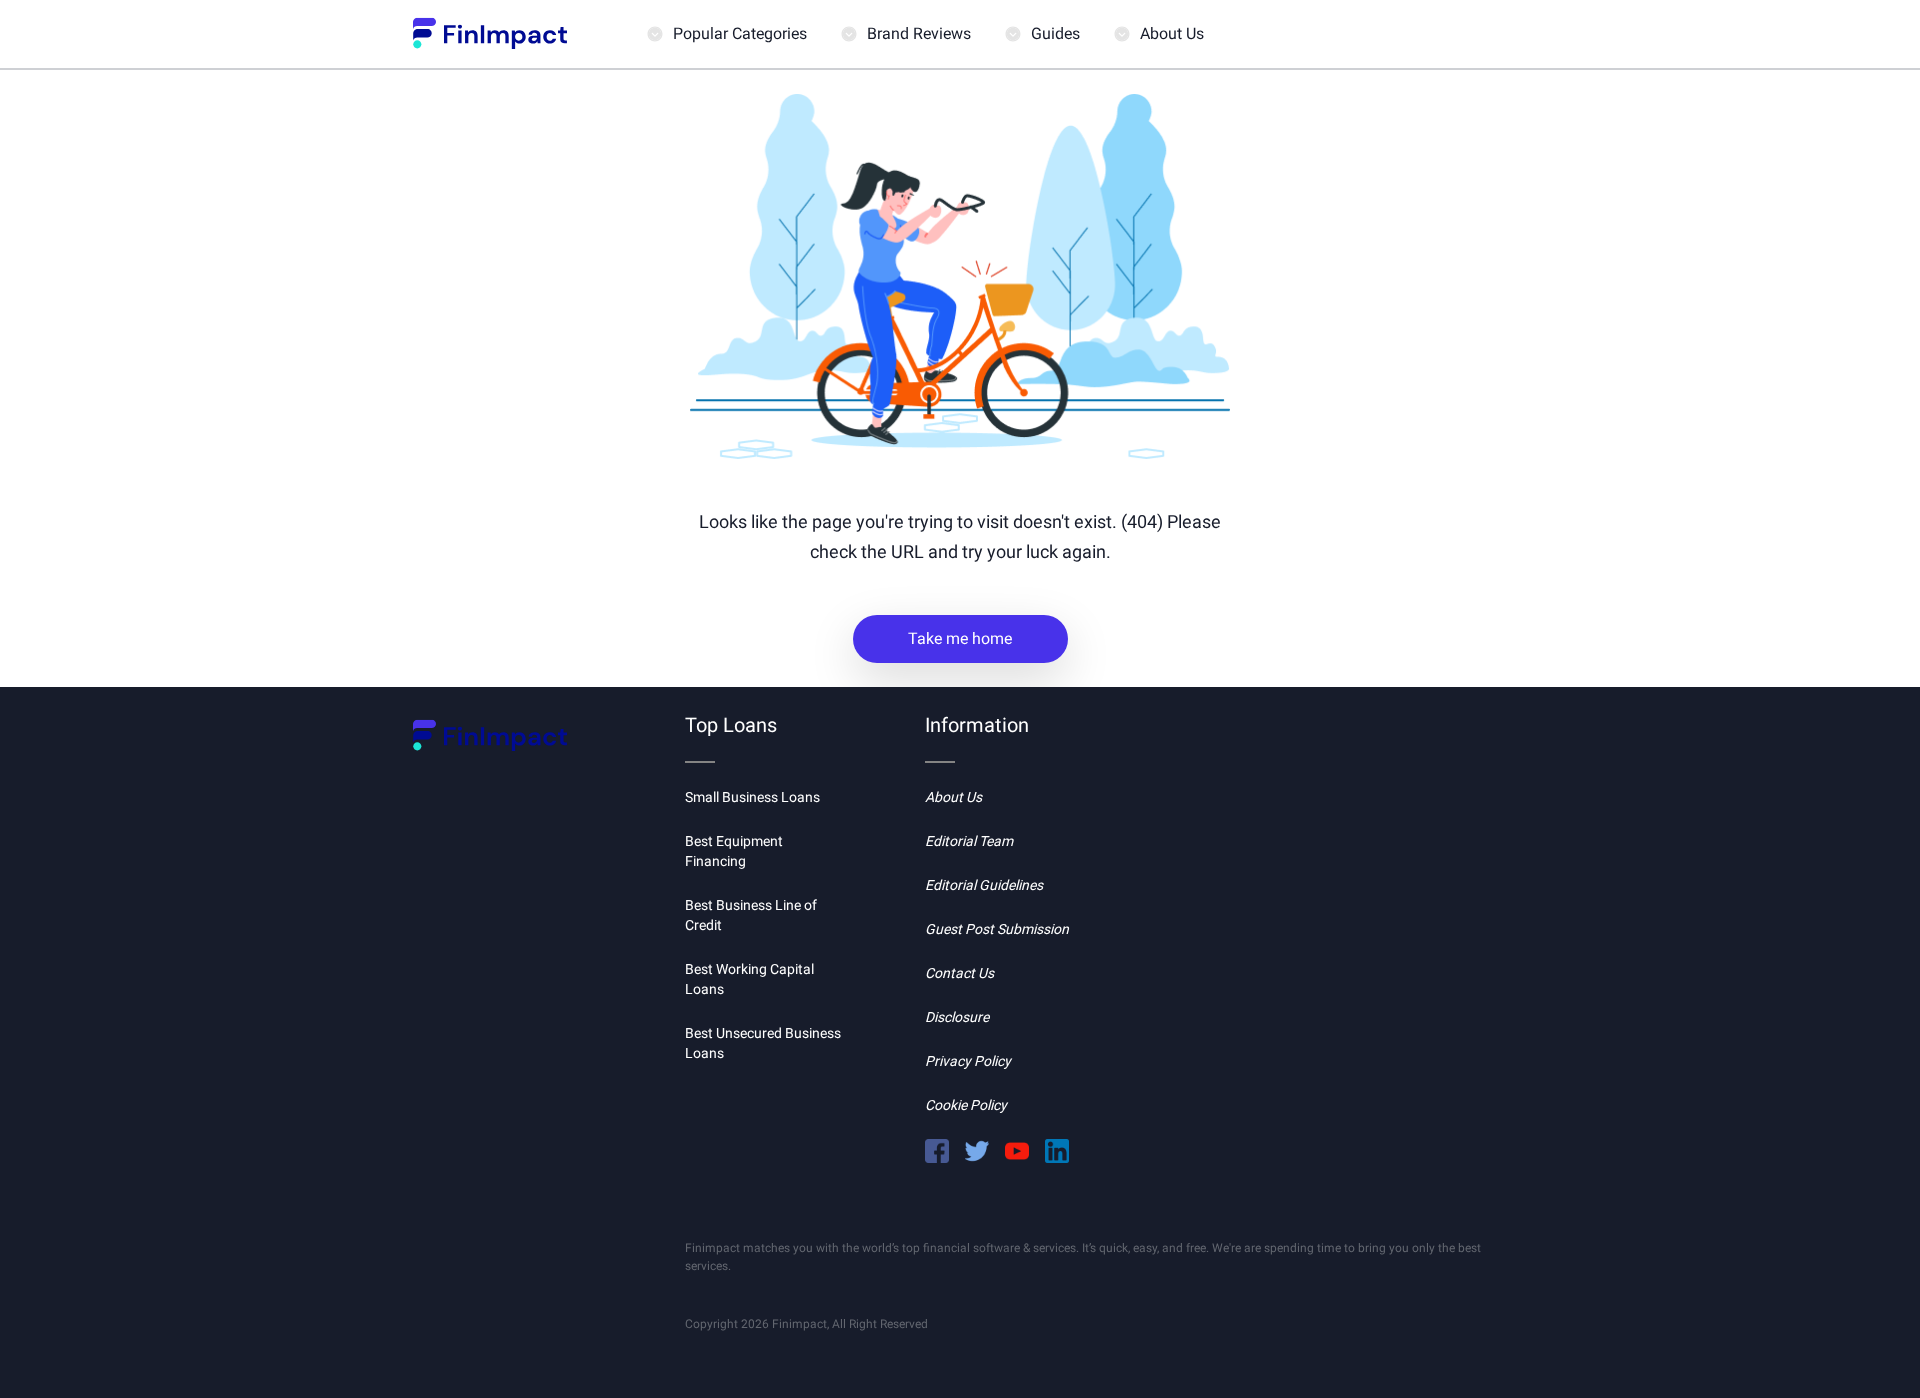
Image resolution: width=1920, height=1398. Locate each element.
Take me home (960, 638)
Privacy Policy (968, 1061)
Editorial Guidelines (984, 885)
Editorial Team (969, 841)
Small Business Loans (752, 797)
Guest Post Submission (997, 929)
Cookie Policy (966, 1105)
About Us (1172, 33)
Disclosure (957, 1017)
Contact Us (959, 973)
